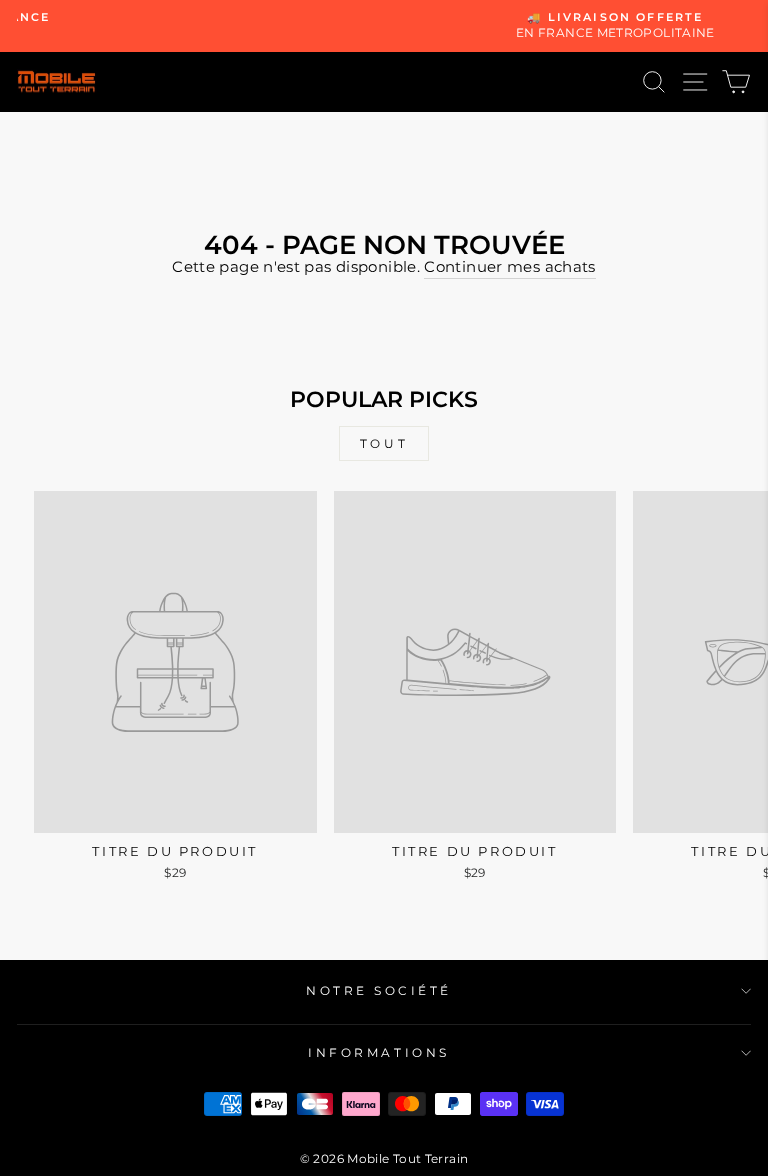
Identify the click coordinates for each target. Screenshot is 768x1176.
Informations (378, 1053)
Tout (384, 443)
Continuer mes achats (509, 267)
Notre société (379, 991)
